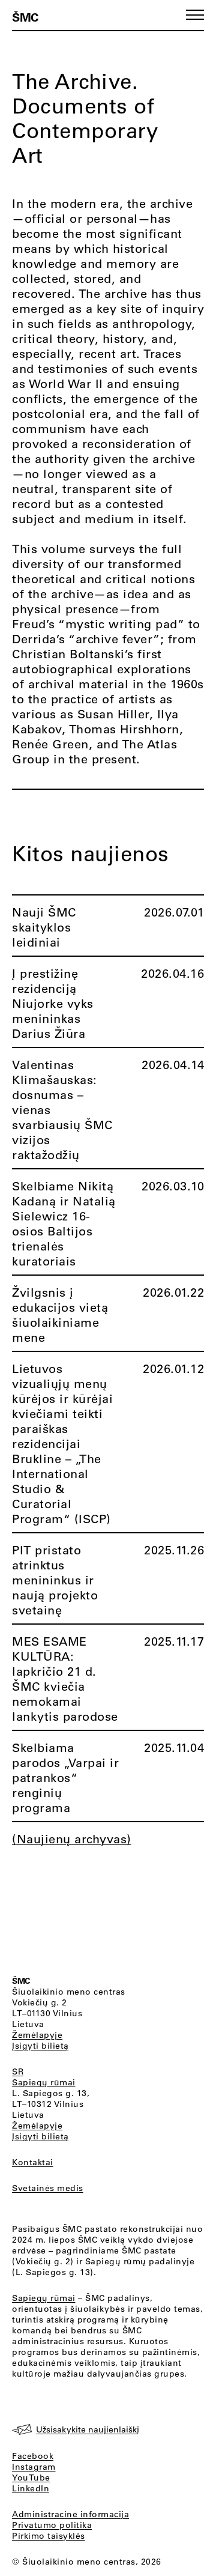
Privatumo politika (52, 2525)
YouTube (31, 2478)
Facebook (33, 2456)
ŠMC (25, 17)
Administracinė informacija (70, 2514)
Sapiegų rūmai (44, 2082)
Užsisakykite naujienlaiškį (88, 2429)
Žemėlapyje (37, 2035)
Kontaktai (33, 2162)
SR (18, 2071)
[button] (195, 15)
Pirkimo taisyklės (49, 2536)
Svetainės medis (48, 2188)
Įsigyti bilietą (40, 2046)
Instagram (34, 2467)
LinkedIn (31, 2488)
